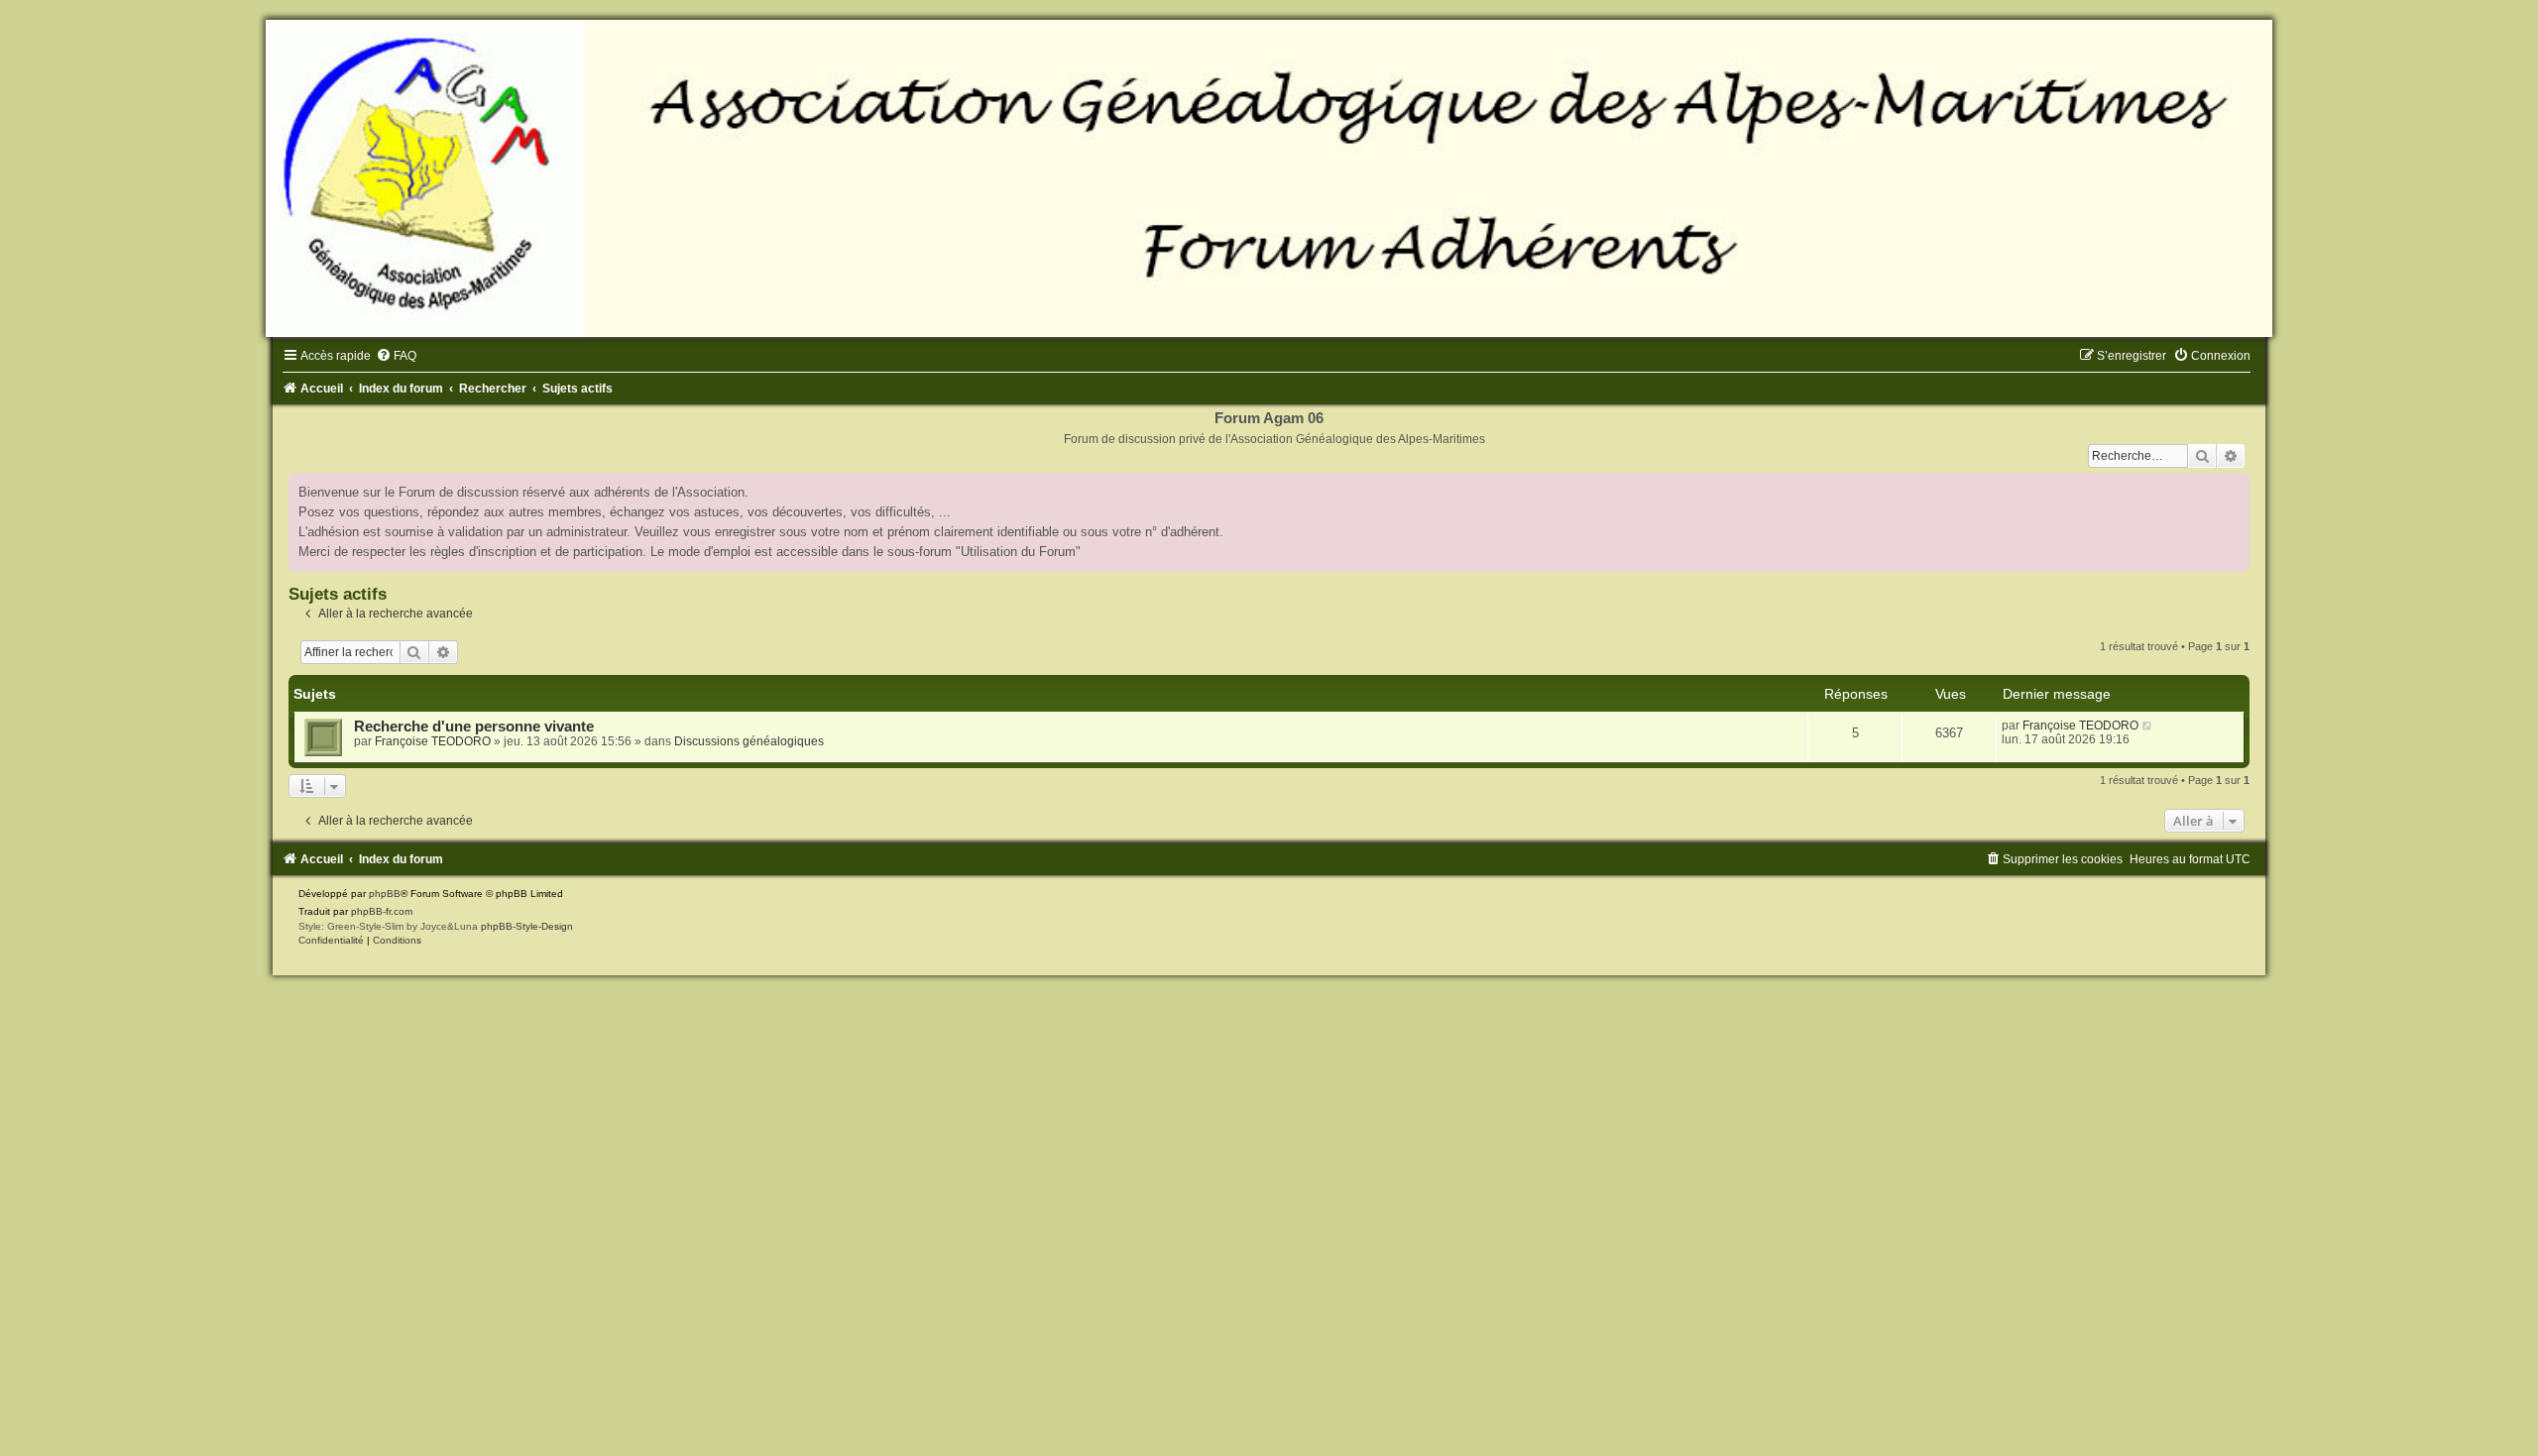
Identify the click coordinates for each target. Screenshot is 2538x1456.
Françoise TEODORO (433, 741)
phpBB (385, 894)
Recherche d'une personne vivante (474, 727)
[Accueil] (1269, 178)
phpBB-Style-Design (527, 926)
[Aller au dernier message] (2148, 726)
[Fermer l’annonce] (2234, 489)
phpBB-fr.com (382, 911)
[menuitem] (396, 356)
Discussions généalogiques (749, 741)
